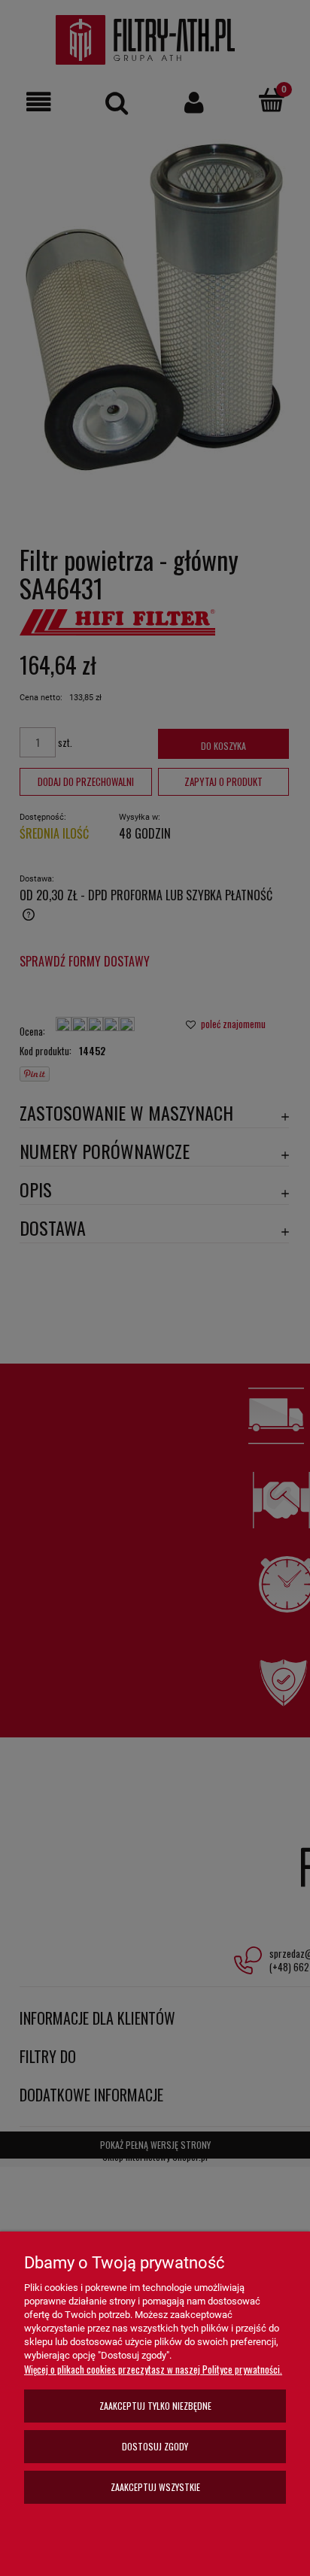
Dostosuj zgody (155, 2446)
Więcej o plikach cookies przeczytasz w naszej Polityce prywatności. (153, 2369)
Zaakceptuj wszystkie (155, 2487)
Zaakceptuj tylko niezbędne (155, 2406)
